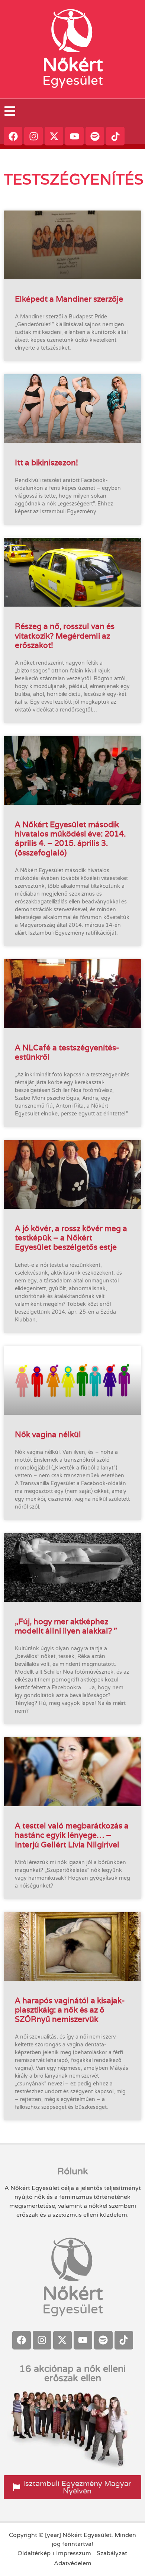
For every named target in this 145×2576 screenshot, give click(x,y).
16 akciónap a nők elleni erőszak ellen (72, 2373)
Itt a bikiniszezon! (46, 462)
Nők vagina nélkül (48, 1434)
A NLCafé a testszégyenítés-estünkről (67, 1052)
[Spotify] (95, 136)
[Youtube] (74, 136)
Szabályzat (112, 2553)
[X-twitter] (54, 136)
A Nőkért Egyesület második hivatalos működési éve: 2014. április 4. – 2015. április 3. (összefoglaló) (70, 839)
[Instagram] (33, 136)
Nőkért (73, 65)
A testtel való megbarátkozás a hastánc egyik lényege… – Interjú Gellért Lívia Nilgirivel (72, 1835)
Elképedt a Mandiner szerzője (69, 299)
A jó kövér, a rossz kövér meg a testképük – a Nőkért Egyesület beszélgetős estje (71, 1238)
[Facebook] (13, 136)
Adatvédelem (73, 2563)
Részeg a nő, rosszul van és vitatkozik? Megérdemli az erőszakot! (65, 635)
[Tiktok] (115, 136)
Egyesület (73, 81)
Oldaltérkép (34, 2553)
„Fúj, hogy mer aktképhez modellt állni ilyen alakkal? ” (66, 1626)
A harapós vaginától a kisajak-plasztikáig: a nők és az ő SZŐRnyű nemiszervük (70, 2010)
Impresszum (74, 2553)
